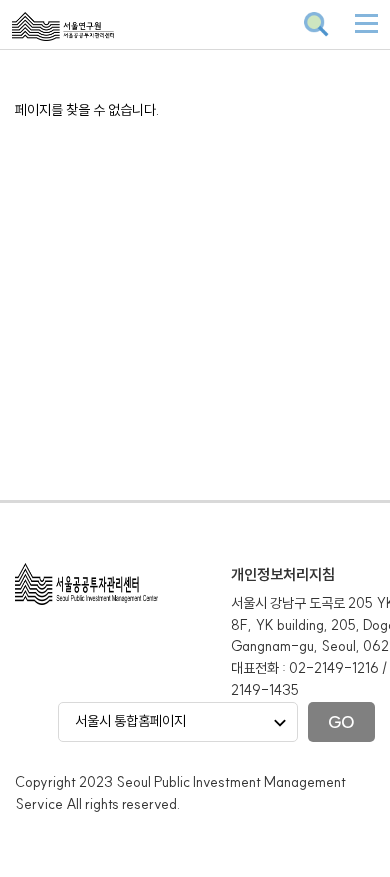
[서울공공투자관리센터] (110, 40)
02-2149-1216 (334, 668)
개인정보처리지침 (283, 574)
